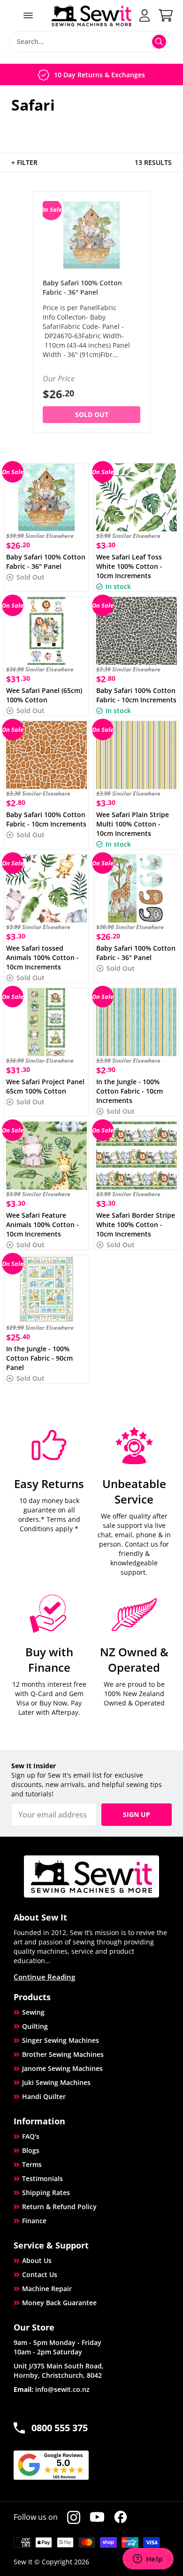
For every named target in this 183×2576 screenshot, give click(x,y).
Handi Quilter (44, 2096)
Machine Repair (47, 2289)
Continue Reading (44, 1977)
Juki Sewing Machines (56, 2082)
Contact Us (40, 2274)
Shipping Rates (46, 2193)
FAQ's (31, 2136)
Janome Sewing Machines (62, 2068)
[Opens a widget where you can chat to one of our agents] (148, 2560)
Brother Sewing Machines (63, 2054)
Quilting (35, 2026)
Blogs (31, 2150)
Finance (34, 2221)
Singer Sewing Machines (61, 2040)
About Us (37, 2260)
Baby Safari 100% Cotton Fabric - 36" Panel (82, 287)
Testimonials (42, 2178)
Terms (32, 2164)
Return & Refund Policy (59, 2207)
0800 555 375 (60, 2428)
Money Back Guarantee (59, 2303)
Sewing (33, 2012)
